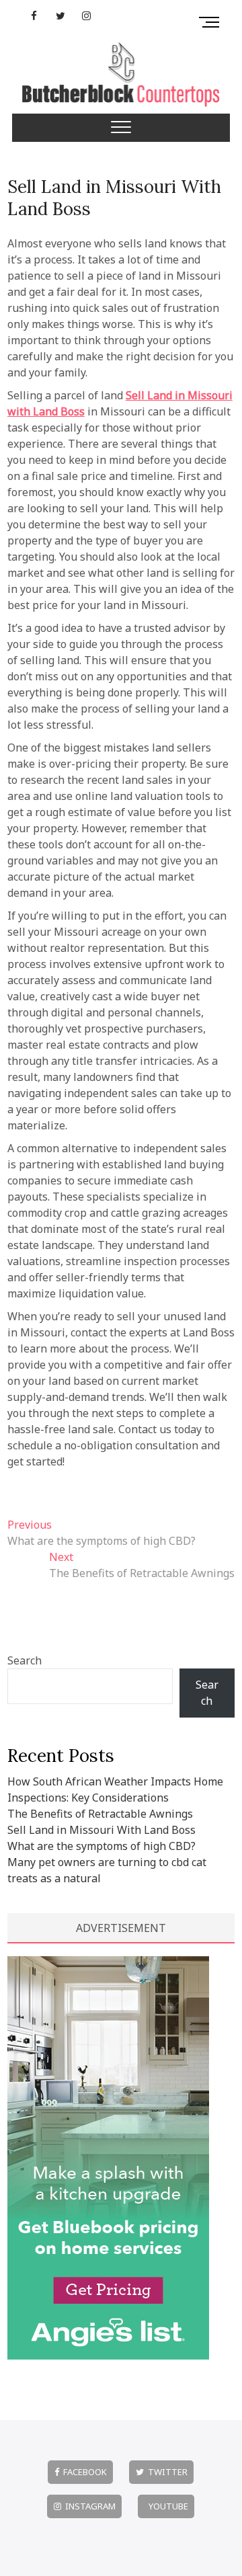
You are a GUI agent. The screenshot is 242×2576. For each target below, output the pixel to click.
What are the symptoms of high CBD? (102, 1846)
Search (25, 1660)
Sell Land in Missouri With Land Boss (114, 198)
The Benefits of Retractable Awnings (100, 1814)
